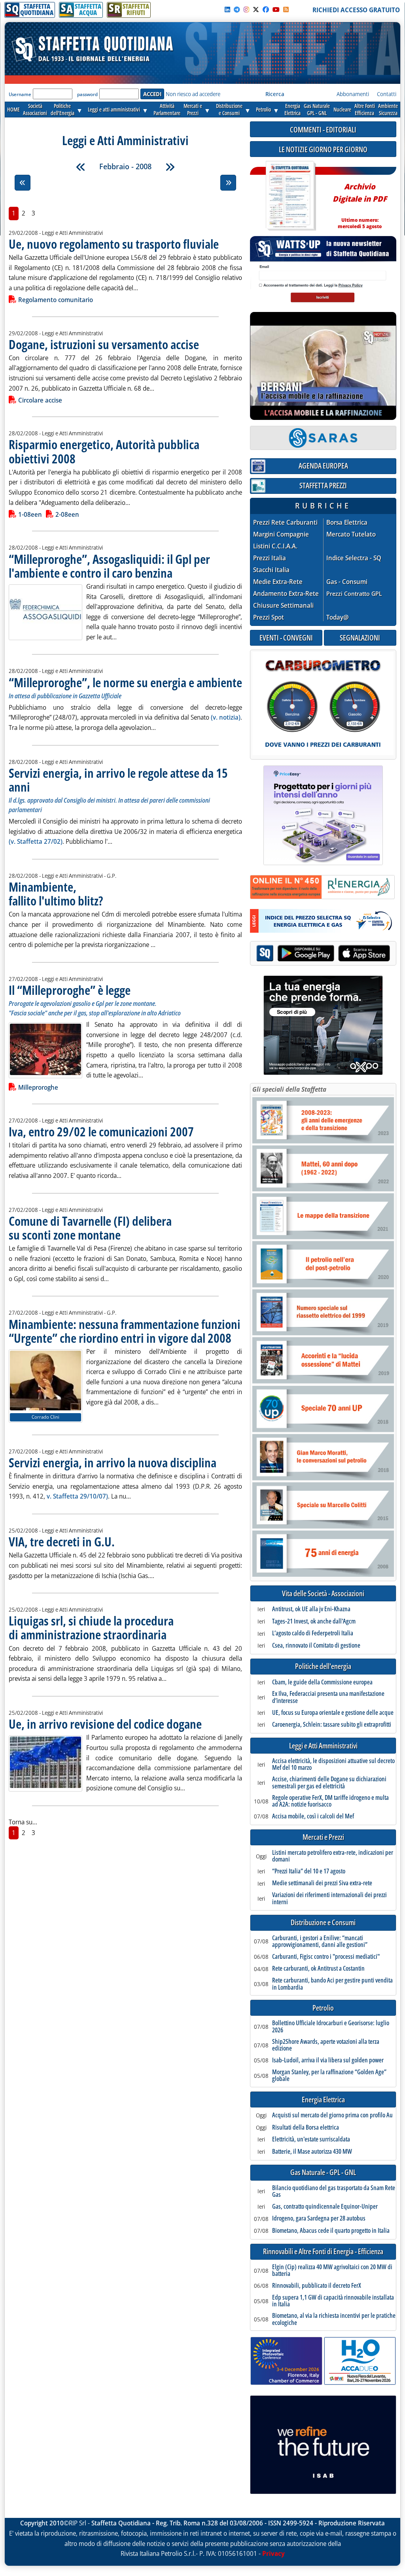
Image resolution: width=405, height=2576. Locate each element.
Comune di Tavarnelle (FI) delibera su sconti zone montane (90, 1228)
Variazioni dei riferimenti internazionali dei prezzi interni (329, 1898)
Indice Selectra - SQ (354, 558)
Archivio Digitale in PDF (360, 203)
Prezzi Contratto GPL (354, 593)
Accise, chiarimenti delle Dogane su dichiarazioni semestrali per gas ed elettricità (329, 1783)
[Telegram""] (237, 9)
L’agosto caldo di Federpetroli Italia (313, 1633)
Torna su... (23, 1822)
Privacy (273, 2553)
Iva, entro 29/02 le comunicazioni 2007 (101, 1131)
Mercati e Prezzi (323, 1837)
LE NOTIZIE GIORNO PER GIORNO (323, 149)
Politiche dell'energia (323, 1666)
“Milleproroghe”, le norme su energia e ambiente (125, 682)
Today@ (338, 617)
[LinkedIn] (227, 9)
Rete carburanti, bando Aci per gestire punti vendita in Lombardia (332, 1984)
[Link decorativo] (290, 196)
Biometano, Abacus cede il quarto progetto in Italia (331, 2231)
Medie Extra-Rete (278, 582)
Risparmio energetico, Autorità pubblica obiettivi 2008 (104, 451)
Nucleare (342, 109)
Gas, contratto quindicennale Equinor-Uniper (325, 2207)
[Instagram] (246, 9)
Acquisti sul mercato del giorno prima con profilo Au (332, 2115)
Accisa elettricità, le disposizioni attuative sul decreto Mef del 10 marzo (333, 1764)
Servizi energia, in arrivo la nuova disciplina (113, 1462)
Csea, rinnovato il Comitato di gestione (316, 1646)
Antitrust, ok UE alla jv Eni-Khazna (311, 1609)
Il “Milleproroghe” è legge (70, 990)
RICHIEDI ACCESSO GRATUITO (356, 10)
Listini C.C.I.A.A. (275, 546)
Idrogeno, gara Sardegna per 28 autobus (319, 2219)
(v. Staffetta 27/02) (36, 841)
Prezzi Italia (270, 558)
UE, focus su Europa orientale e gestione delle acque (333, 1713)
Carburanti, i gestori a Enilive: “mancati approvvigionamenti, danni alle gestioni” (320, 1942)
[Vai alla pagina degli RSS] (286, 9)
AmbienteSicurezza (388, 109)
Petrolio (263, 109)
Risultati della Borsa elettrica (306, 2128)
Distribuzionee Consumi (229, 109)
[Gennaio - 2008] (81, 167)
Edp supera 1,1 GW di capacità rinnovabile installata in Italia (333, 2301)
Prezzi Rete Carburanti (285, 523)
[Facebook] (266, 9)
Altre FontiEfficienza (365, 109)
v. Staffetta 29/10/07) (77, 1496)
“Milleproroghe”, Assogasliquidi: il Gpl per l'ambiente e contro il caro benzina (109, 566)
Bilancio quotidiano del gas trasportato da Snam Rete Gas (334, 2191)
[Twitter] (256, 9)
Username (20, 94)
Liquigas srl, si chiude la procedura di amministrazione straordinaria (91, 1627)
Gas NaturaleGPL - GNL (317, 109)
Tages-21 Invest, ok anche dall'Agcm (314, 1622)
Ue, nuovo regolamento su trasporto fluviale (114, 244)
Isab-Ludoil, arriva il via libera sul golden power (328, 2060)
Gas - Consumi (347, 582)
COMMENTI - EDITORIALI (323, 129)
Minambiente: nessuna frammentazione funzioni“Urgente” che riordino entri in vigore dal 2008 (125, 1331)
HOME (13, 109)
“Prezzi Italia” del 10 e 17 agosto (309, 1871)
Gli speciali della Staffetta (289, 1089)
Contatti (387, 94)
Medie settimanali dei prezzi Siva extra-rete (322, 1883)
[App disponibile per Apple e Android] (323, 954)
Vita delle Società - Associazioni (323, 1594)
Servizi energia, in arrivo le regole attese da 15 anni (118, 780)
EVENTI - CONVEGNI (286, 638)
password (87, 94)
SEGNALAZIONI (360, 638)
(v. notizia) (226, 717)
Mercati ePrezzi (193, 109)
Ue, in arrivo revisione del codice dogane (105, 1724)
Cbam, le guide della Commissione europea (322, 1682)
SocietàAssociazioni (35, 109)
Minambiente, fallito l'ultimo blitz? (56, 894)
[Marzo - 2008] (170, 167)
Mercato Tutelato (351, 534)
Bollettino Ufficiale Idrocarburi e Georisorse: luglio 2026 (331, 2027)
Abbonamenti (353, 94)
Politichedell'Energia (62, 109)
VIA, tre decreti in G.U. (62, 1541)
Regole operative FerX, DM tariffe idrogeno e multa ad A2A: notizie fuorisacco (330, 1801)
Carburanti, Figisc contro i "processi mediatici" (326, 1957)
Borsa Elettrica (347, 523)
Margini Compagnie (281, 534)
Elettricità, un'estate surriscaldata (311, 2139)
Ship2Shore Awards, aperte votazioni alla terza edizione (326, 2045)
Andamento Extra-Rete (286, 594)
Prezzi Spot (269, 617)
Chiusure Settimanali (283, 606)
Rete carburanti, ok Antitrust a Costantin (318, 1969)
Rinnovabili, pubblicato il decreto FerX (317, 2286)
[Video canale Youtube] (276, 9)
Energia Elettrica (323, 2100)
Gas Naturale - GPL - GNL (323, 2172)
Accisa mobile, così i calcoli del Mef (313, 1816)
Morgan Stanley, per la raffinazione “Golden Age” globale (329, 2076)
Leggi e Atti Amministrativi (323, 1746)
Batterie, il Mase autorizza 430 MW (312, 2152)
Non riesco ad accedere (193, 94)
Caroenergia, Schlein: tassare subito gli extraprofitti (332, 1725)
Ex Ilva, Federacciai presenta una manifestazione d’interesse (328, 1697)
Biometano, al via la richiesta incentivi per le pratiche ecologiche (334, 2319)
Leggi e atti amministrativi (114, 109)
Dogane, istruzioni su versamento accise (104, 344)
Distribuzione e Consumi (323, 1923)
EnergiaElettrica (292, 109)
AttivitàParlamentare (167, 109)
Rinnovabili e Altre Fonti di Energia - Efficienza (323, 2252)
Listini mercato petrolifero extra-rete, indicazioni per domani (333, 1856)
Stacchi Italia (271, 570)
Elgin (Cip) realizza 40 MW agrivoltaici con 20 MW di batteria (332, 2271)
